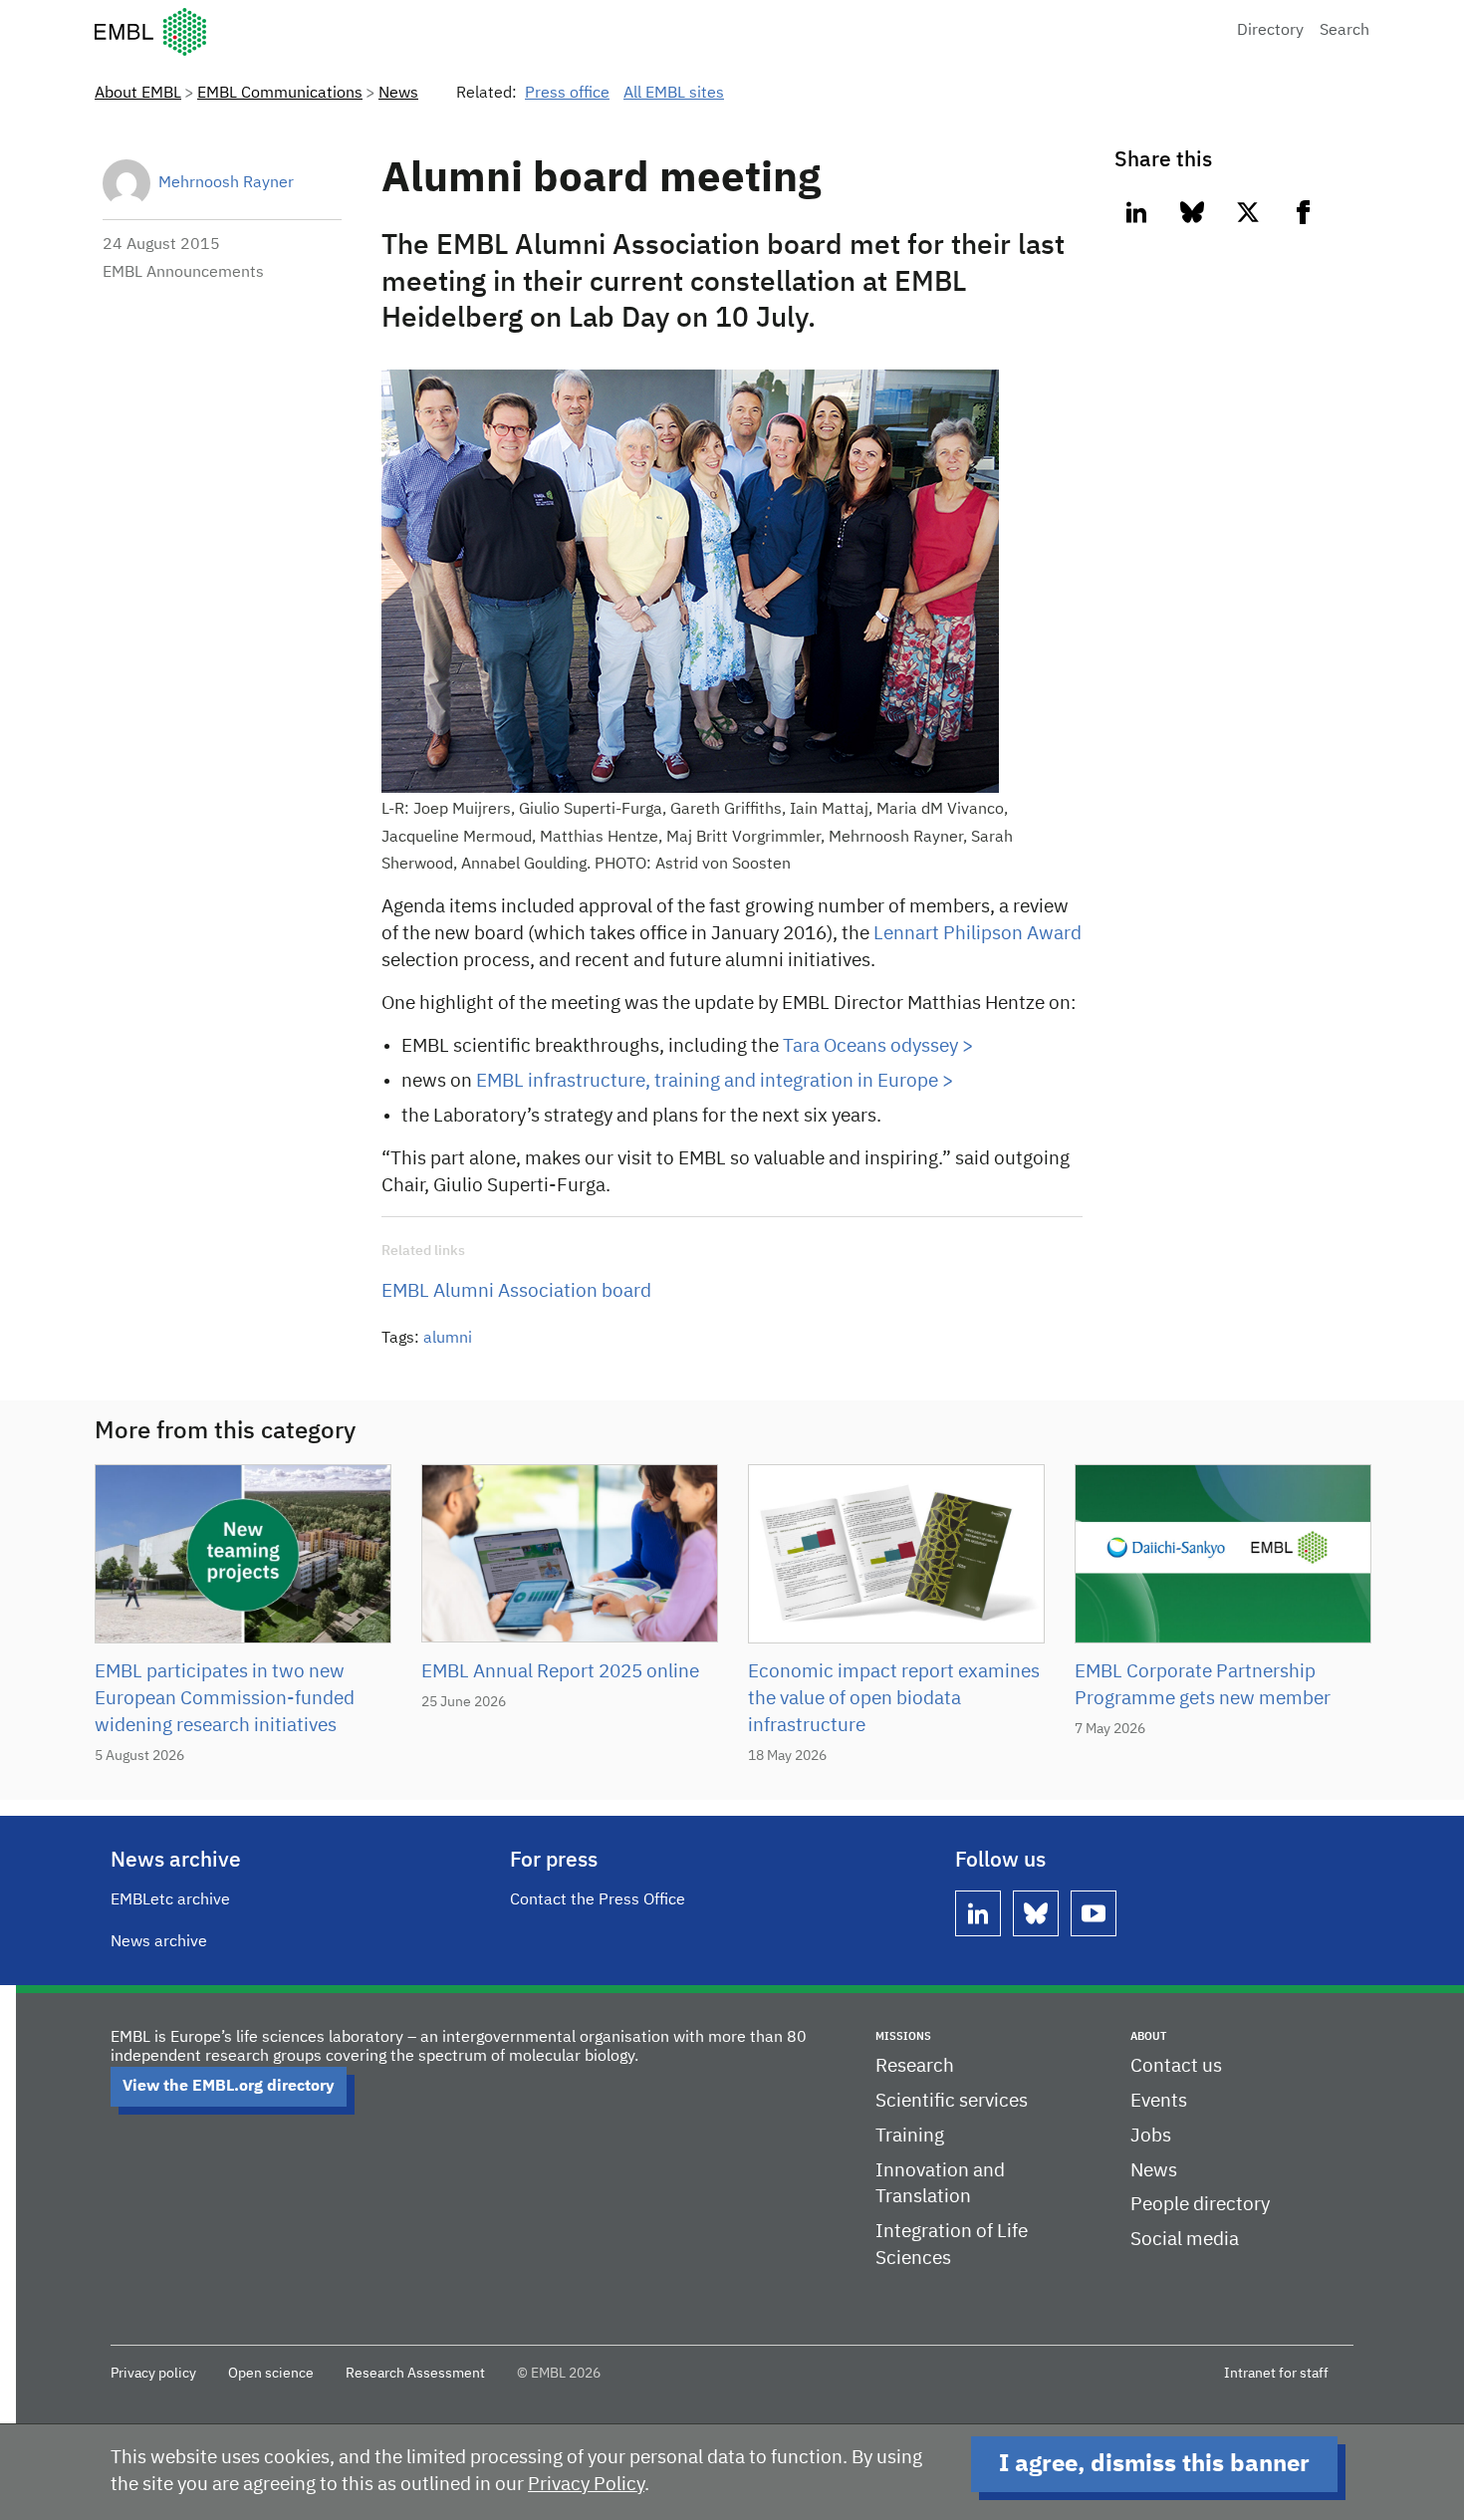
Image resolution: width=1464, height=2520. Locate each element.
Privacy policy (153, 2374)
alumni (448, 1339)
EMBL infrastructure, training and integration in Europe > (715, 1081)
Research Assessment (415, 2374)
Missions (903, 2036)
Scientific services (952, 2101)
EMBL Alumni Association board (516, 1291)
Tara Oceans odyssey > (878, 1046)
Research (915, 2066)
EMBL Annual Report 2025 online (560, 1672)
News (398, 94)
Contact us (1176, 2066)
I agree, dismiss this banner (1154, 2464)
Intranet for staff (1276, 2374)
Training (910, 2136)
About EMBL (138, 94)
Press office (567, 94)
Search (1344, 31)
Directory (1270, 31)
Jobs (1151, 2136)
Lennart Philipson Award (977, 934)
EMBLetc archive (170, 1900)
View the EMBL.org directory (229, 2087)
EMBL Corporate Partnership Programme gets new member (1203, 1685)
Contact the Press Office (598, 1900)
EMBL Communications (280, 94)
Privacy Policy (586, 2485)
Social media (1185, 2240)
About (1148, 2036)
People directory (1200, 2205)
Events (1159, 2101)
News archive (159, 1942)
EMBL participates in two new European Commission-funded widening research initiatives (225, 1699)
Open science (271, 2374)
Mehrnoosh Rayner (226, 183)
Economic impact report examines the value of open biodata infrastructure (894, 1699)
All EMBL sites (674, 94)
